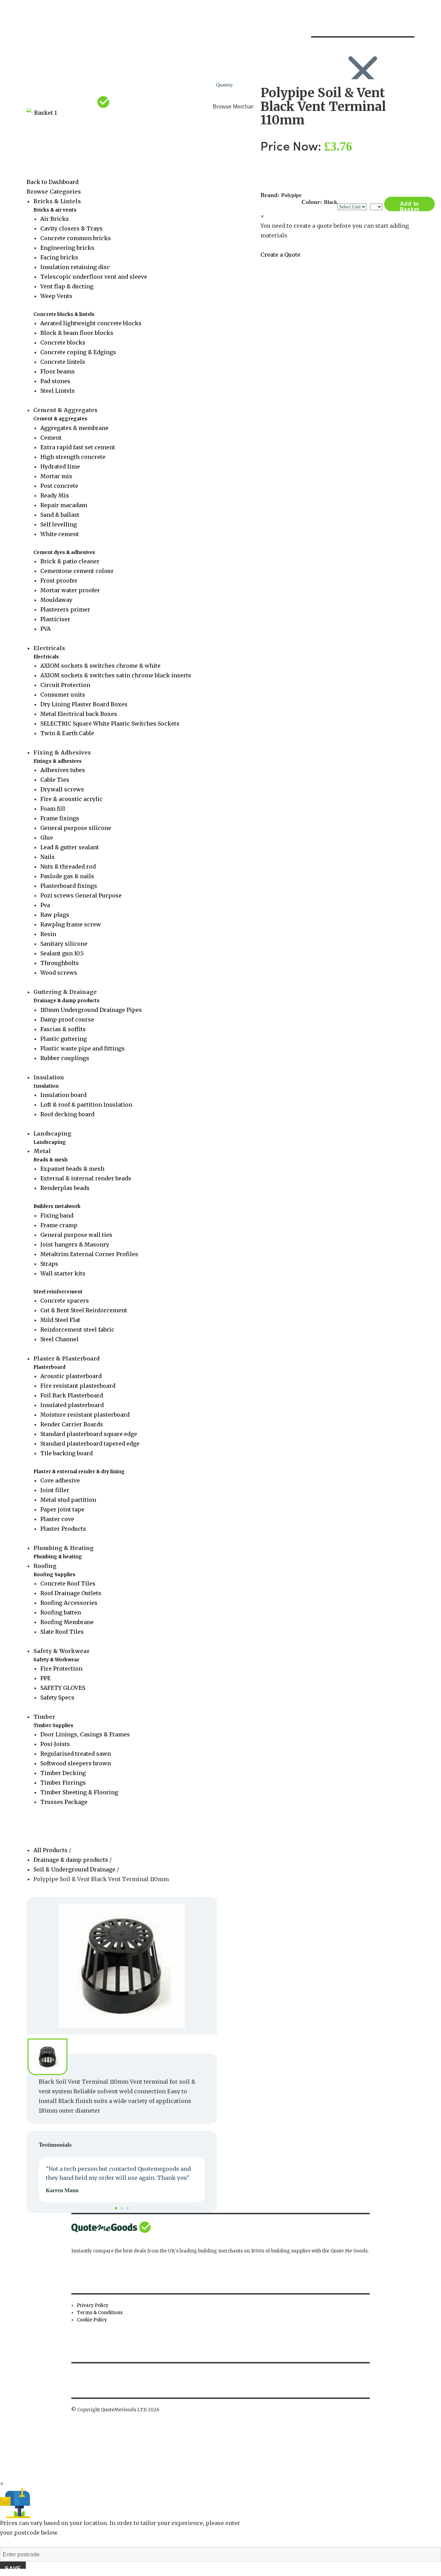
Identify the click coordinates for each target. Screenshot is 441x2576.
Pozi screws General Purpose (81, 895)
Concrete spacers (65, 1301)
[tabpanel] (122, 2180)
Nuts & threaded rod (68, 866)
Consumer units (63, 695)
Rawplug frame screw (71, 924)
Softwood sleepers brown (76, 1763)
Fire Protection (61, 1669)
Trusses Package (64, 1802)
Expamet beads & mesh (72, 1169)
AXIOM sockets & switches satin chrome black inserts (116, 675)
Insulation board (63, 1095)
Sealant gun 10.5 (62, 953)
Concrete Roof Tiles (68, 1583)
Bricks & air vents (55, 210)
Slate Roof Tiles (62, 1632)
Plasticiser (55, 619)
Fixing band (57, 1215)
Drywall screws (62, 789)
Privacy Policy (93, 2305)
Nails (48, 857)
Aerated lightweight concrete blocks (91, 323)
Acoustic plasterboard (71, 1376)
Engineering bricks (67, 248)
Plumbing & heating (58, 1557)
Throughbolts (60, 963)
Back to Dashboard (53, 182)
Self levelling (59, 524)
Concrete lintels (63, 362)
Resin (48, 934)
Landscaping (50, 1142)
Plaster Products (63, 1529)
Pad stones (55, 381)
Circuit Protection (65, 685)
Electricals (46, 657)
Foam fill (53, 809)
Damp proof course (67, 1019)
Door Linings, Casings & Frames (85, 1734)
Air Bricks (55, 219)
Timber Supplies (53, 1726)
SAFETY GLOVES (63, 1688)
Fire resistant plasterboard (78, 1386)
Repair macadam (64, 505)
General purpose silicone (76, 828)
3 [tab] (128, 2208)
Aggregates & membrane (74, 428)
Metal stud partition (68, 1500)
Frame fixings (60, 818)
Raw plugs (55, 915)
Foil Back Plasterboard (72, 1395)
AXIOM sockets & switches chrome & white (100, 666)
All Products (51, 1850)
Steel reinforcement (58, 1292)
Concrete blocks (63, 342)
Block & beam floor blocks (77, 333)
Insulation (46, 1086)
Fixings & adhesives (58, 761)
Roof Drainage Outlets (71, 1593)
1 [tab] (116, 2208)
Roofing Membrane (67, 1622)
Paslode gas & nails (67, 876)
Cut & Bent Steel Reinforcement (84, 1310)
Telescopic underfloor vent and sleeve (94, 277)
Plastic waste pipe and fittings (83, 1048)
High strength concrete (73, 457)
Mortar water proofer (70, 590)
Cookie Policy (92, 2320)
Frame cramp (59, 1225)
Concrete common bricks (76, 238)
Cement (51, 438)
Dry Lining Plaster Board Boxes (84, 704)
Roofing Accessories (69, 1603)
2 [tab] (122, 2208)
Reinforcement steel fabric (77, 1330)
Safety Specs (57, 1697)
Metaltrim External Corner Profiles (89, 1254)
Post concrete (59, 486)
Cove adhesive (60, 1480)
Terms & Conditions (100, 2313)
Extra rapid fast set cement (78, 447)
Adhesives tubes (63, 770)
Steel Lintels (58, 391)
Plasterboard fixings (69, 886)
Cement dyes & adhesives (64, 552)
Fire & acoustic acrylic (71, 799)
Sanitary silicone (64, 944)
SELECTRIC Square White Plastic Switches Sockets (110, 723)
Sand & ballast (60, 515)
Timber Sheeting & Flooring (79, 1792)
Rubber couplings (65, 1058)
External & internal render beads (86, 1178)
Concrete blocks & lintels (64, 314)
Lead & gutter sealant (70, 847)
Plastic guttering (64, 1039)
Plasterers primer (65, 609)
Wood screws (59, 973)
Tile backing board (66, 1453)
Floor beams (58, 371)
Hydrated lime (60, 466)
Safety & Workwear (56, 1660)
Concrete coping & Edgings (78, 352)
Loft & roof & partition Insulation (86, 1105)
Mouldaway (56, 600)
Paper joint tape (62, 1509)
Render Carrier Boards (72, 1424)
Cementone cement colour (77, 571)
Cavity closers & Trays (71, 228)
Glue (47, 838)
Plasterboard (49, 1367)
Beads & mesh (50, 1160)
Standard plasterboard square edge (89, 1434)
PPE (45, 1678)
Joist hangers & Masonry (75, 1244)
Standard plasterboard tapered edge (90, 1444)
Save (13, 2569)
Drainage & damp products (66, 1001)
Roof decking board (67, 1114)
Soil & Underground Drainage (74, 1869)
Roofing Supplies (54, 1575)
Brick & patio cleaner (70, 561)
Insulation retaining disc (75, 267)
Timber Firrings (63, 1783)
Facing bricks (59, 257)
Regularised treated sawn (76, 1754)
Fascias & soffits (63, 1029)
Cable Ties (55, 780)
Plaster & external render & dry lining (79, 1472)
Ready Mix (55, 495)
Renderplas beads (65, 1188)
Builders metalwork (57, 1206)
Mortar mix (56, 476)
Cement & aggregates (60, 419)
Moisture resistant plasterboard (85, 1415)
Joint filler (55, 1490)
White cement (60, 534)
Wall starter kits (63, 1273)
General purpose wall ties (76, 1235)
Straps (49, 1264)
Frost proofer (59, 581)
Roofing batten (61, 1612)
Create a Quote (280, 255)
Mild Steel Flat (60, 1320)
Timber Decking (63, 1773)
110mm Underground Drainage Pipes (91, 1010)
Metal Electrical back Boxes (79, 714)
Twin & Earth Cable (67, 733)
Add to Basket (410, 206)
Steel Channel (59, 1339)
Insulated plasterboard (72, 1405)
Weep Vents (56, 296)
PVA (45, 629)
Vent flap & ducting (67, 286)
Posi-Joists (55, 1744)
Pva (45, 905)
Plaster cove (57, 1519)
